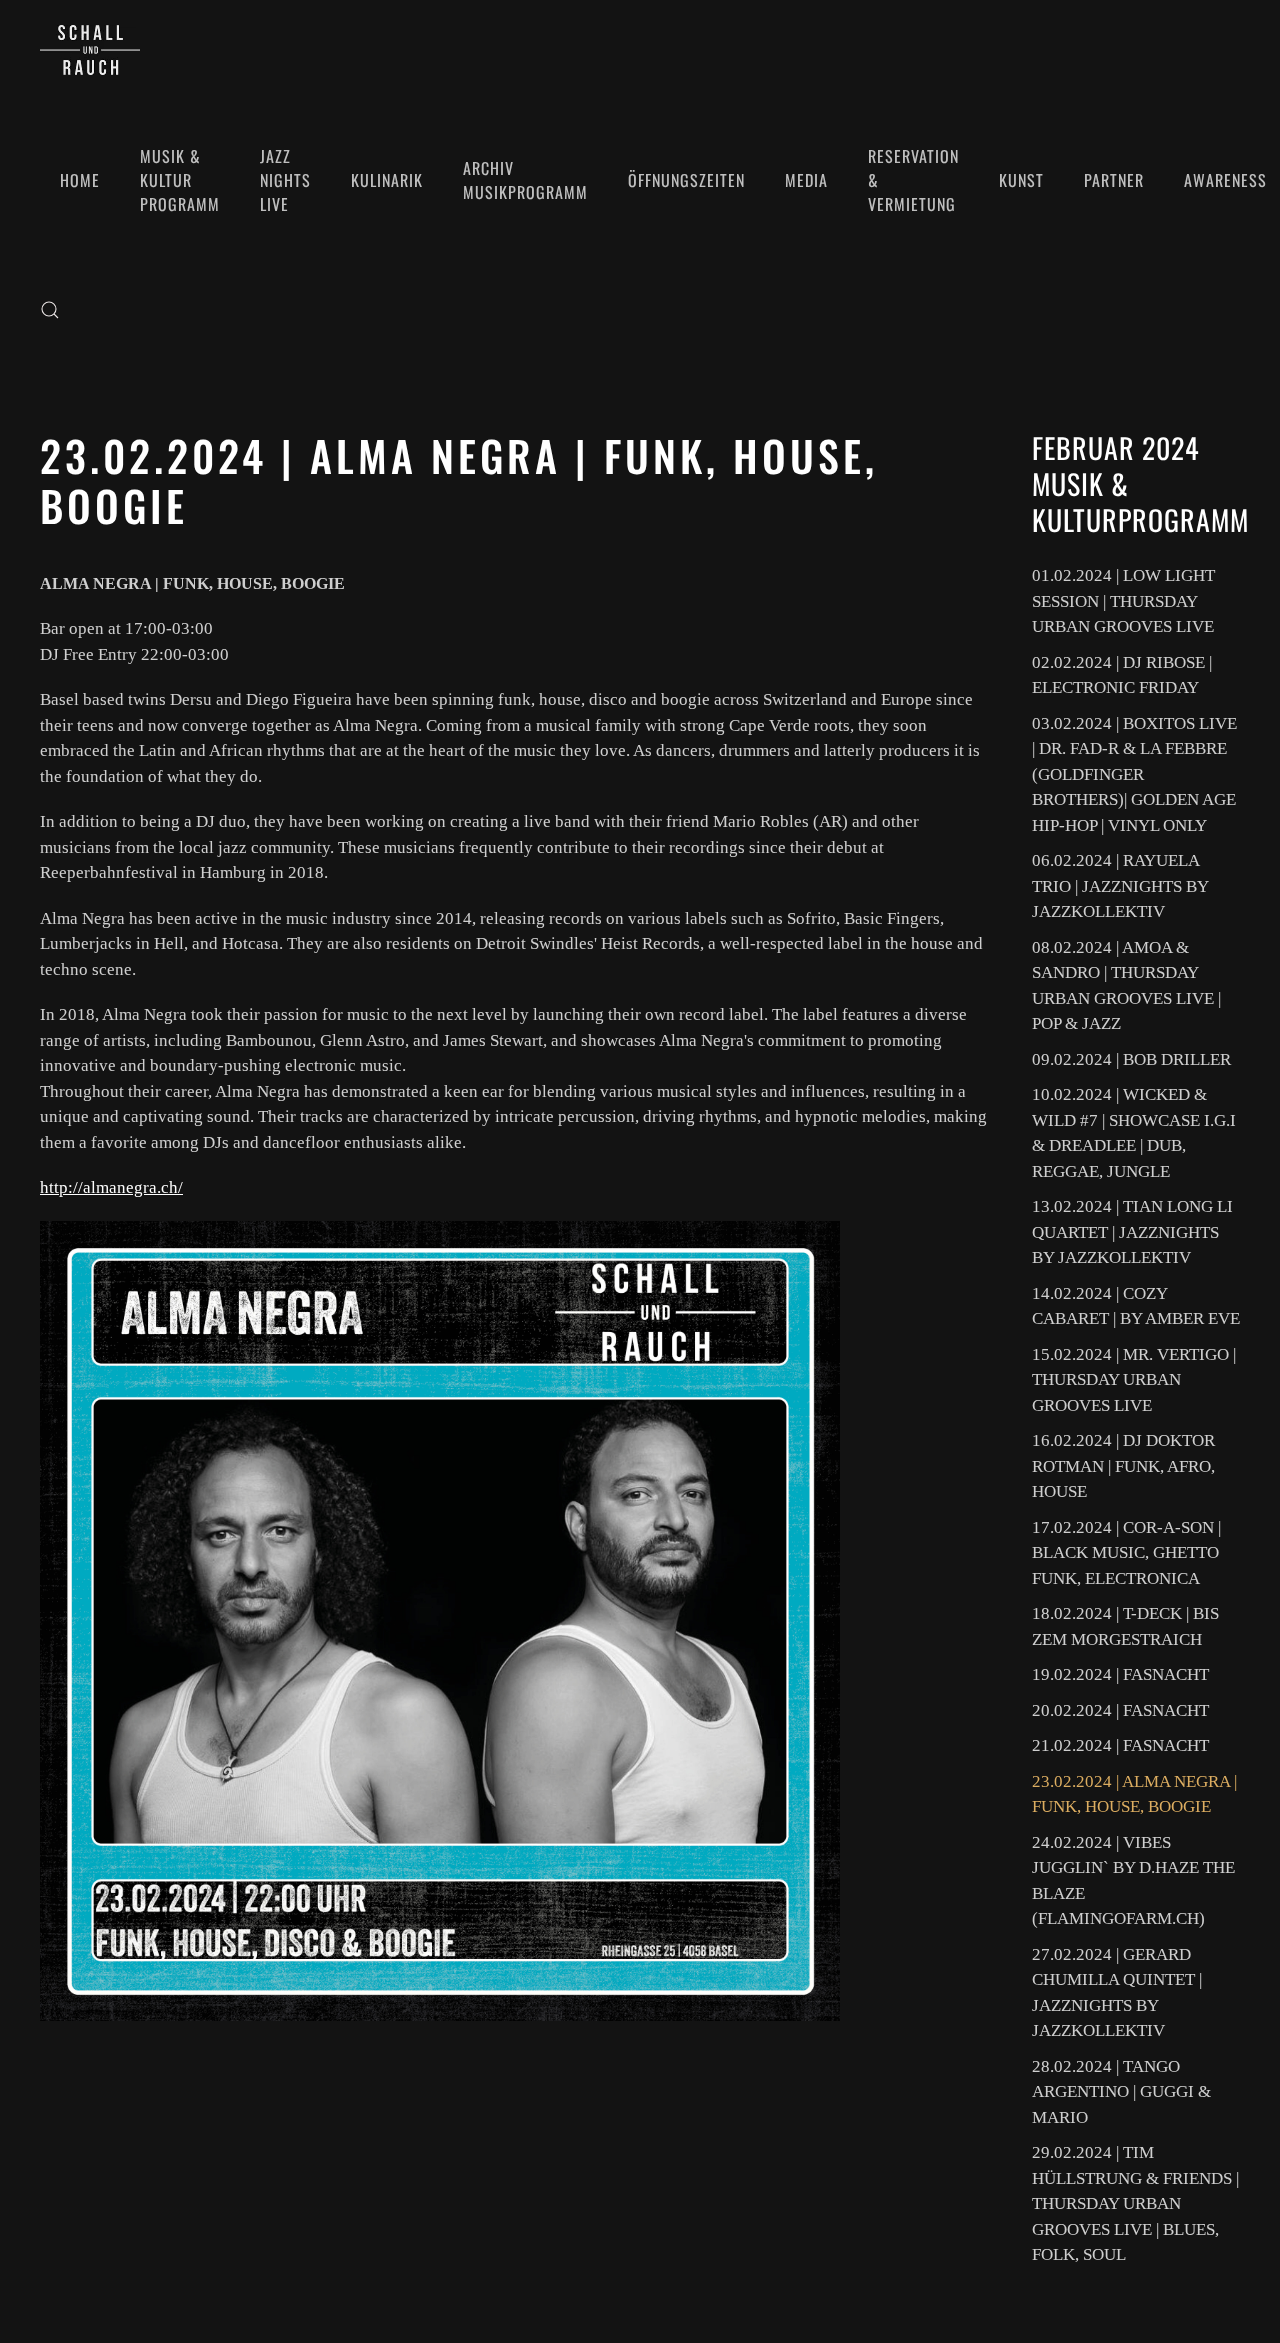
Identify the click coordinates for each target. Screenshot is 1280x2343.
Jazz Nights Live (285, 180)
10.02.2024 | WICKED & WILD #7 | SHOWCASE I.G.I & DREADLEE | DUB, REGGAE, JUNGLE (1134, 1133)
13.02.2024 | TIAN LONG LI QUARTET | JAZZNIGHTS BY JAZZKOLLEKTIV (1132, 1232)
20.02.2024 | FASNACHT (1120, 1710)
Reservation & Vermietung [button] (913, 180)
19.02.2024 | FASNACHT (1120, 1674)
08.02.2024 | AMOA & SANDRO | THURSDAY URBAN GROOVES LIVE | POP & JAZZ (1126, 986)
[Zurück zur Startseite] (90, 50)
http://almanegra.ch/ (111, 1187)
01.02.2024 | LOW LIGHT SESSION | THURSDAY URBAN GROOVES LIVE (1123, 601)
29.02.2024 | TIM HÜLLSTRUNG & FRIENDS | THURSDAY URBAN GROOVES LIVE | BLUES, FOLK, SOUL (1135, 2203)
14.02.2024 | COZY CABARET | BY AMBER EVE (1136, 1306)
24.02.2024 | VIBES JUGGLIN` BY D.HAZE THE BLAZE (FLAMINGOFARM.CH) (1133, 1881)
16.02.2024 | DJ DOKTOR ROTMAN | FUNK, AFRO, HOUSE (1123, 1466)
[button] (50, 310)
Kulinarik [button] (387, 180)
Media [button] (806, 180)
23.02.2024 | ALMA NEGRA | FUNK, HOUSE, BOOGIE (1134, 1794)
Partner (1114, 180)
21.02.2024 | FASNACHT (1120, 1745)
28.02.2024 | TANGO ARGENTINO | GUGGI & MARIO (1121, 2092)
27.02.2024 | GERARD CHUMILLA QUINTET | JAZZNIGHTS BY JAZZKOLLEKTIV (1117, 1993)
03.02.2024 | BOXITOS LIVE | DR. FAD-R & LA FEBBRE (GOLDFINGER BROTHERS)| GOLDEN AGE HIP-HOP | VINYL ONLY (1134, 774)
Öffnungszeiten (686, 180)
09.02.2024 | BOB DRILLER (1131, 1059)
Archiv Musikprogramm (525, 180)
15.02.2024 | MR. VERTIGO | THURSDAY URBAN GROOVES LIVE (1134, 1380)
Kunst (1021, 180)
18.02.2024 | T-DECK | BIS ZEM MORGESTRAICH (1125, 1626)
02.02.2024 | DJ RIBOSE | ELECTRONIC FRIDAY (1122, 675)
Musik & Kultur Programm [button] (180, 180)
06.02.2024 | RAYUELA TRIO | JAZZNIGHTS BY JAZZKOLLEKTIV (1120, 886)
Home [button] (80, 180)
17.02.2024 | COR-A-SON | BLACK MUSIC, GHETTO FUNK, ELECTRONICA (1126, 1553)
